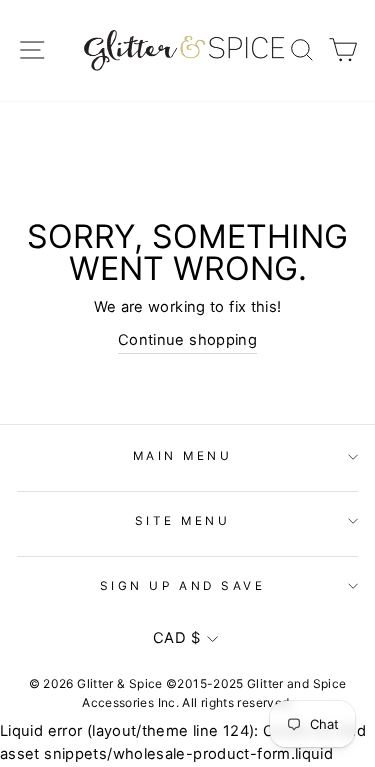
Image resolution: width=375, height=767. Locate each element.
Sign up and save (183, 586)
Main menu (183, 456)
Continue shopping (187, 340)
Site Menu (183, 521)
